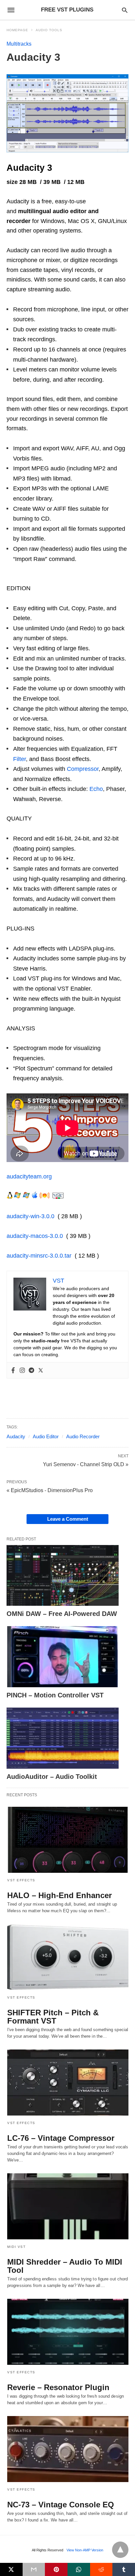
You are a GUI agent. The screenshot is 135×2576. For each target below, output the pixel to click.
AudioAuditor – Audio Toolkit (52, 1777)
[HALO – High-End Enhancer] (68, 1840)
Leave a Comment (68, 1519)
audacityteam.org (29, 1176)
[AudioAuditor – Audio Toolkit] (63, 1738)
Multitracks (19, 44)
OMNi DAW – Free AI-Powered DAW (62, 1614)
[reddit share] (101, 2569)
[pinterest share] (56, 2569)
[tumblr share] (124, 2569)
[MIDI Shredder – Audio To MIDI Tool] (68, 2206)
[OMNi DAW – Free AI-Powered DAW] (63, 1576)
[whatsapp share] (79, 2569)
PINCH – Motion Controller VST (55, 1695)
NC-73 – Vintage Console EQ (61, 2505)
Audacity (16, 1436)
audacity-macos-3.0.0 (35, 1236)
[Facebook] (13, 1370)
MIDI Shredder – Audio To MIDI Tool (65, 2266)
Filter (19, 759)
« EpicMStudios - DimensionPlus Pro (50, 1490)
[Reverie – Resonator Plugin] (68, 2332)
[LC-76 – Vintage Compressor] (68, 2083)
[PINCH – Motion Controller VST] (63, 1657)
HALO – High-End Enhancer (59, 1895)
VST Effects (21, 1880)
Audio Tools (49, 30)
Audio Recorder (83, 1436)
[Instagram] (22, 1370)
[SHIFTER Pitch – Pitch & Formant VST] (68, 1957)
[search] (125, 10)
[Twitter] (41, 1370)
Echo (96, 789)
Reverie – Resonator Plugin (58, 2387)
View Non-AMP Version (85, 2550)
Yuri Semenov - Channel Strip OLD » (86, 1464)
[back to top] (120, 2550)
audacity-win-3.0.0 (30, 1216)
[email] (34, 2569)
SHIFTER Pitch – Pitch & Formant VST (53, 2017)
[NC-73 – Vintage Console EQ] (68, 2449)
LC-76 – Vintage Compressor (61, 2138)
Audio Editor (46, 1436)
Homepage (17, 30)
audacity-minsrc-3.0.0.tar (39, 1256)
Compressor (83, 769)
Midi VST (16, 2247)
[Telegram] (31, 1370)
